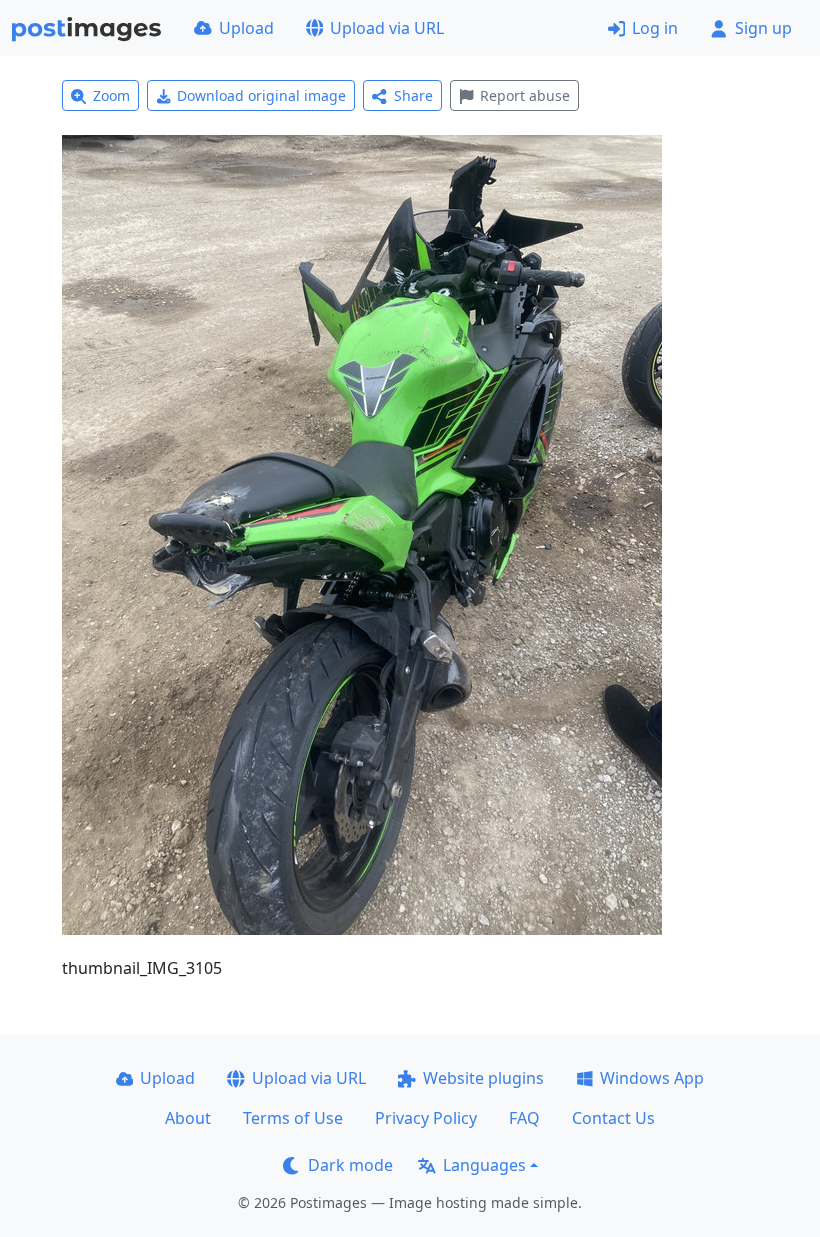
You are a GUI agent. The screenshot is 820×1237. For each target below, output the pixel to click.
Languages (484, 1165)
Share (413, 95)
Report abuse (525, 95)
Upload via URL (387, 28)
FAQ (524, 1118)
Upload (246, 28)
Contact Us (613, 1118)
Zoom (111, 95)
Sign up (763, 28)
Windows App (652, 1078)
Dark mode (350, 1165)
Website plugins (483, 1078)
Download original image (261, 95)
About (188, 1118)
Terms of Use (293, 1118)
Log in (655, 28)
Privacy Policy (426, 1118)
